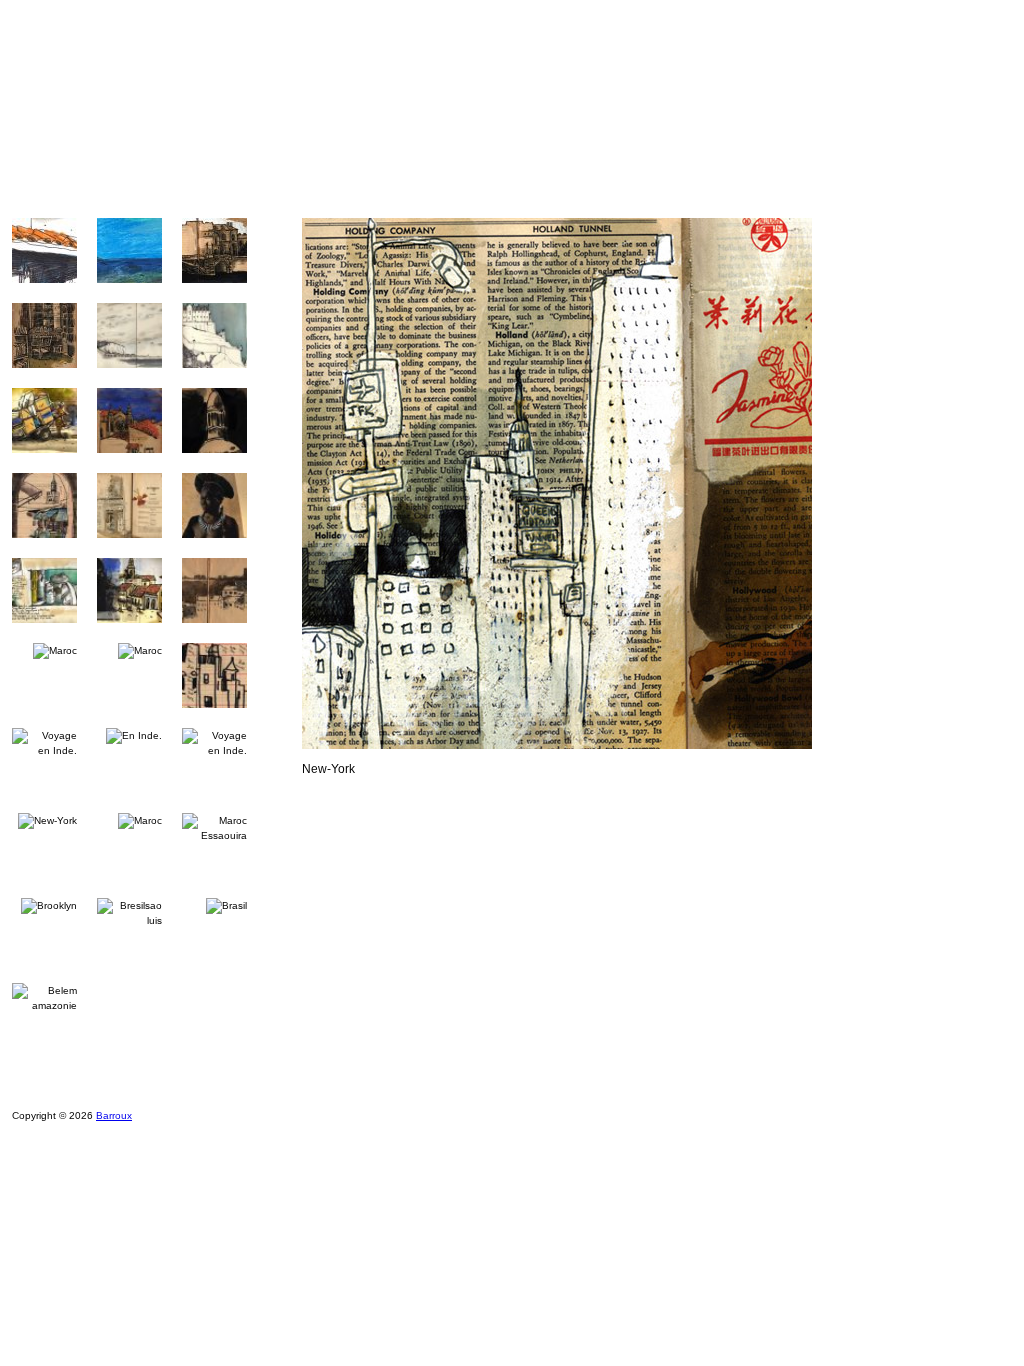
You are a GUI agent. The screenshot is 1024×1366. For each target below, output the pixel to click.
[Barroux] (429, 83)
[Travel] (417, 183)
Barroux (114, 1115)
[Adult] (84, 183)
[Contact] (917, 183)
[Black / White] (584, 183)
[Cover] (750, 183)
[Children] (251, 183)
